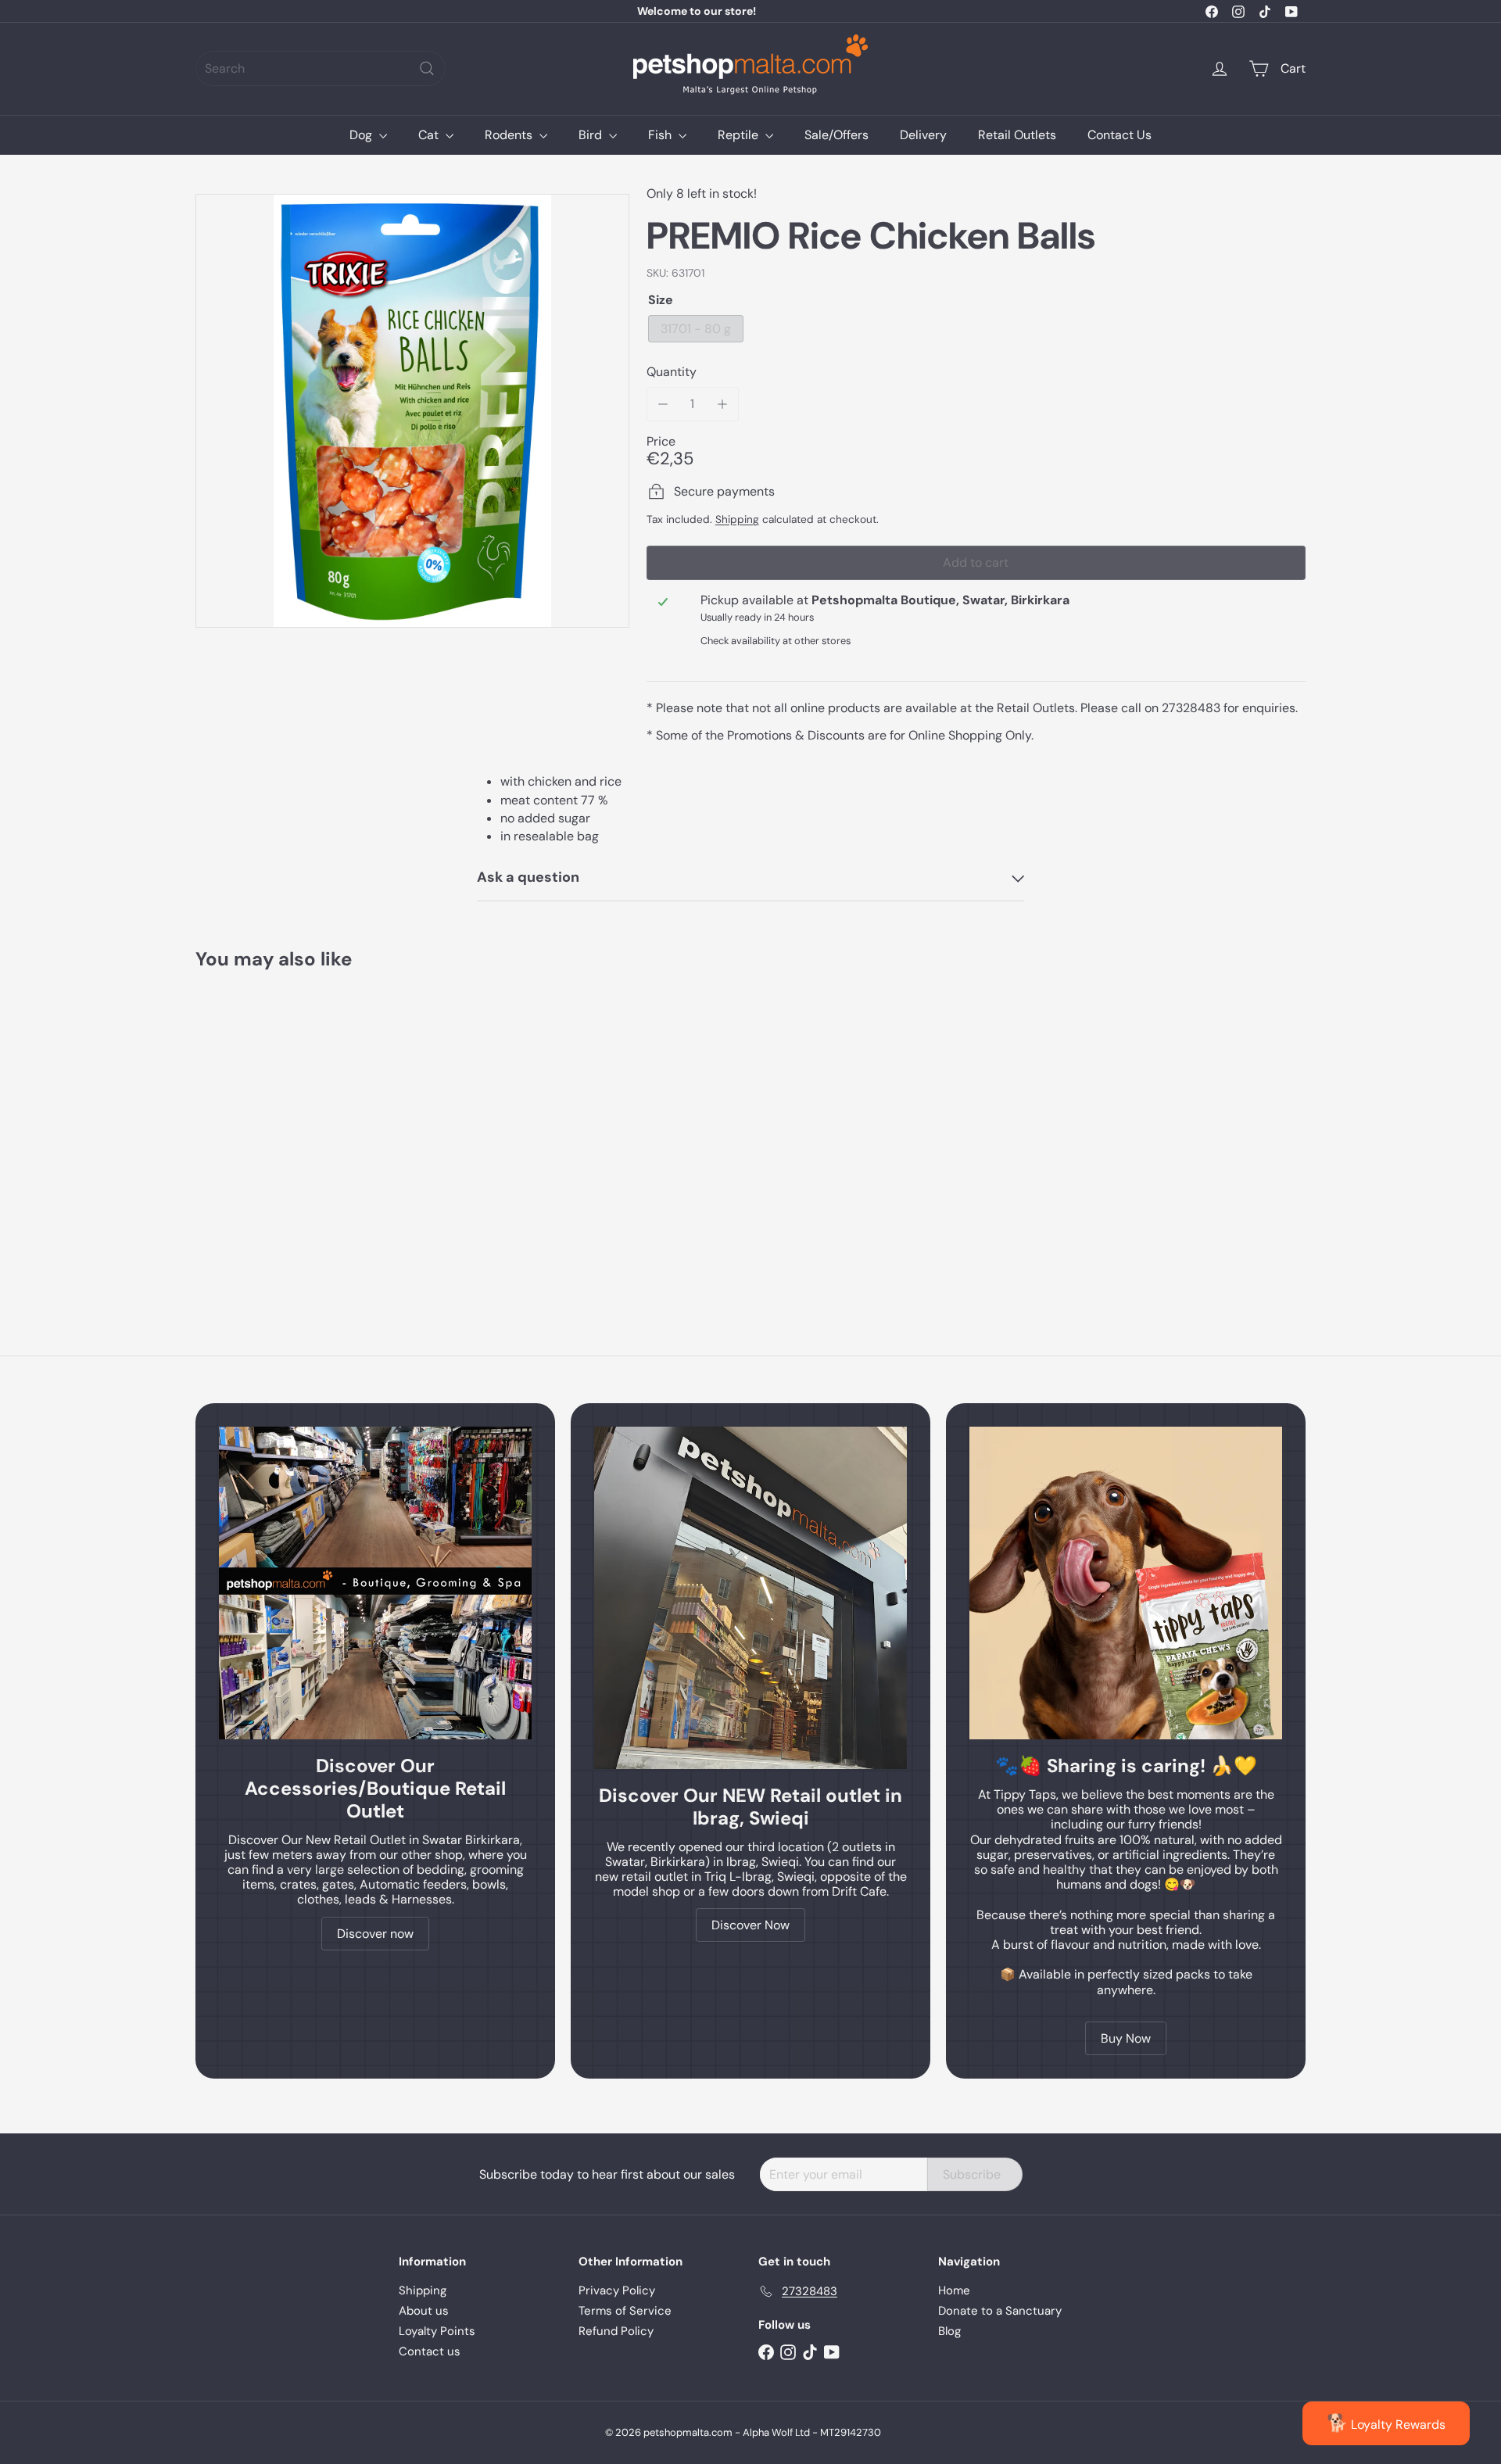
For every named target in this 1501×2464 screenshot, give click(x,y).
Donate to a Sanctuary (1000, 2311)
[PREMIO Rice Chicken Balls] (281, 1128)
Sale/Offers (836, 135)
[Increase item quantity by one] (722, 404)
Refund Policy (616, 2331)
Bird (592, 135)
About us (424, 2311)
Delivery (923, 135)
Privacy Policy (617, 2290)
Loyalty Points (437, 2331)
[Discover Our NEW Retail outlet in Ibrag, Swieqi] (750, 1598)
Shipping (737, 519)
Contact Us (1119, 135)
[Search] (427, 68)
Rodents (510, 135)
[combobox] (321, 68)
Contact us (430, 2351)
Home (954, 2290)
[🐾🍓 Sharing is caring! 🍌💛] (1126, 1583)
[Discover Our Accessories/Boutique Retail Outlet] (375, 1583)
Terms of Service (625, 2311)
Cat (430, 135)
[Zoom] (412, 411)
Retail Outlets (1017, 135)
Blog (949, 2331)
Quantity (672, 372)
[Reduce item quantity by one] (663, 404)
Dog (362, 135)
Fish (661, 135)
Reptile (740, 135)
